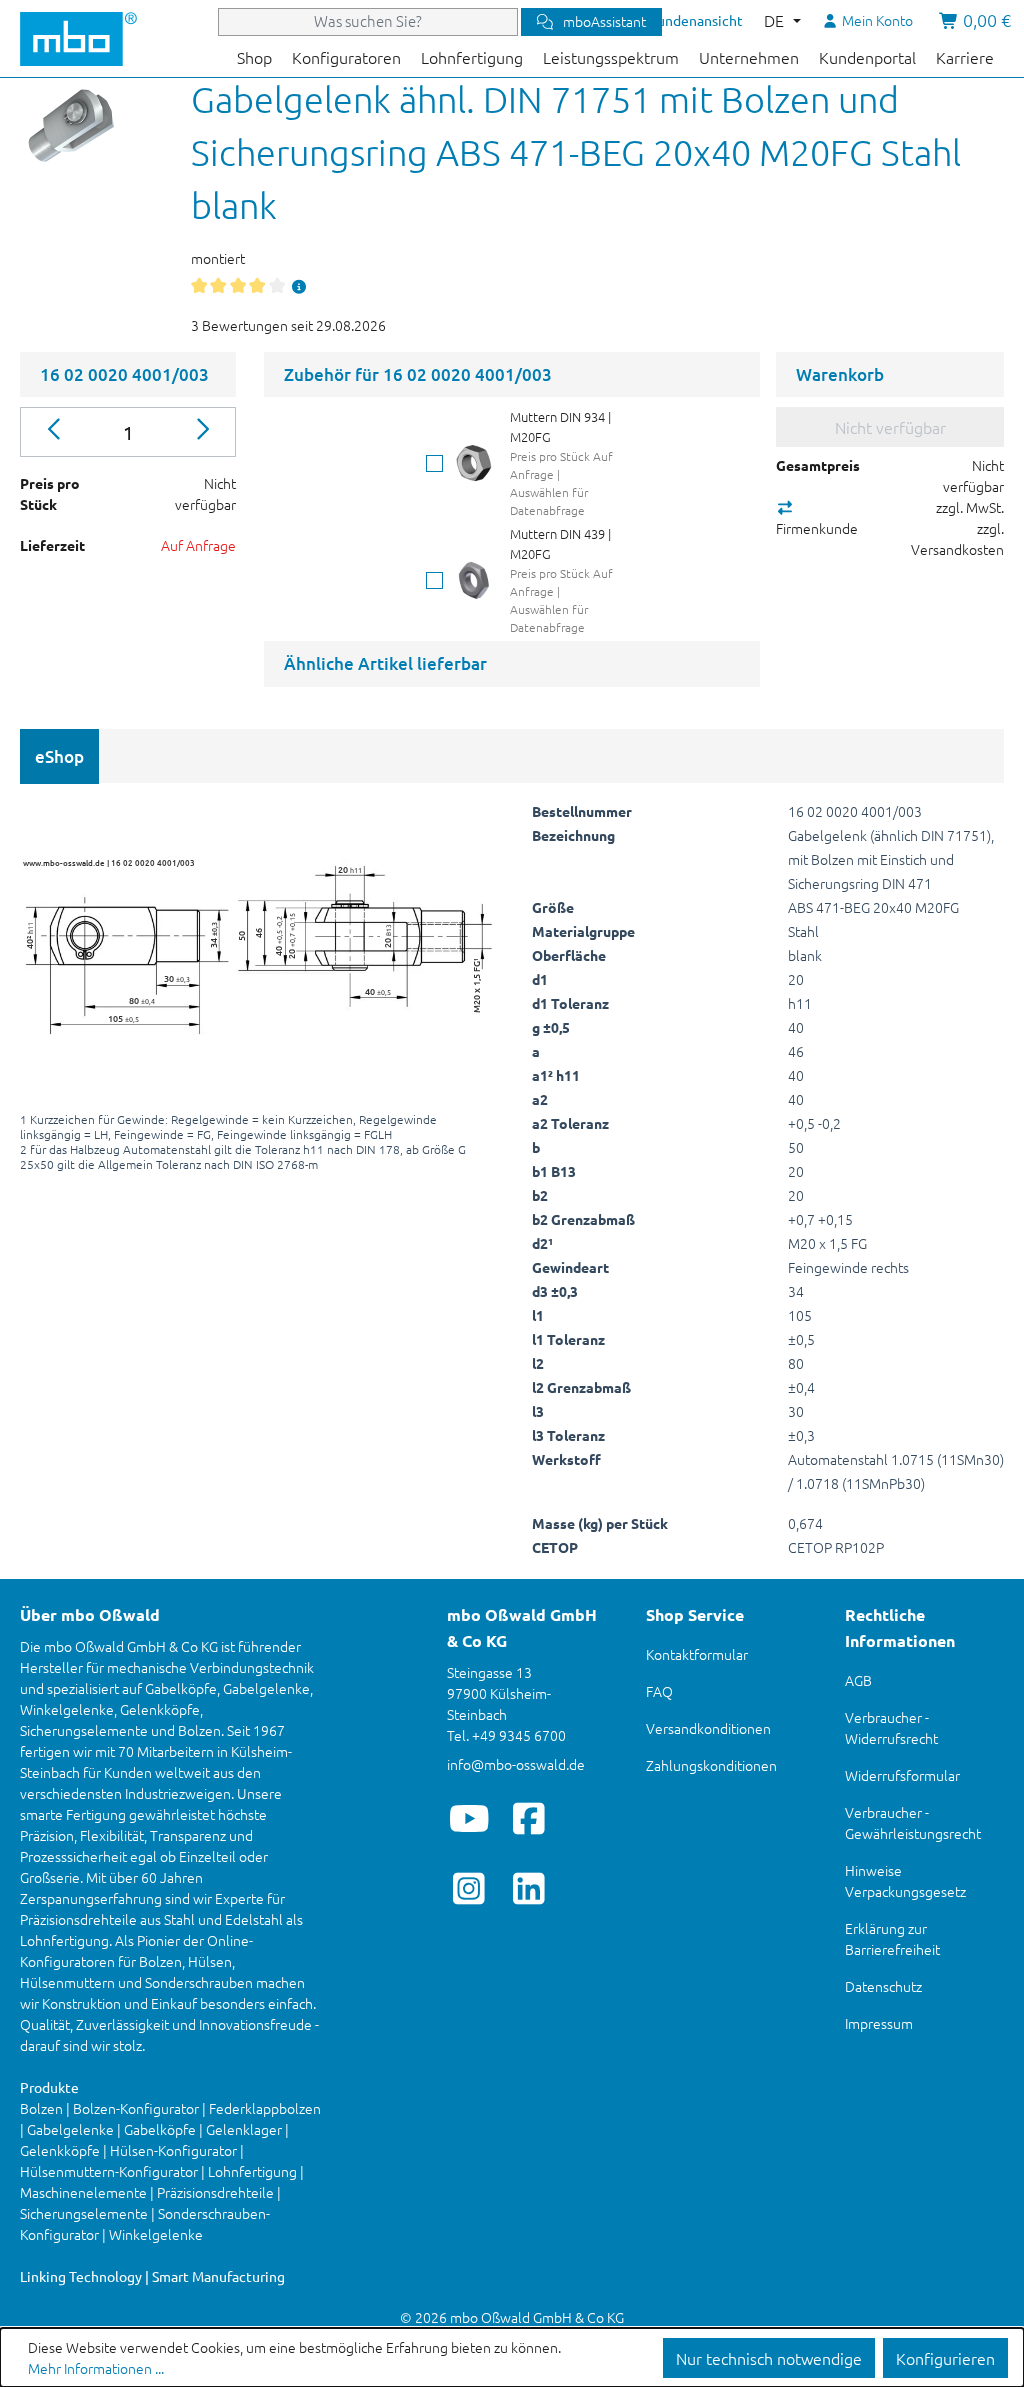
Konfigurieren (945, 2358)
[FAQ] (299, 286)
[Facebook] (529, 1818)
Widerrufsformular (902, 1775)
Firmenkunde (817, 528)
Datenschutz (883, 1986)
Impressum (879, 2023)
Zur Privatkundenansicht (665, 20)
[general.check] (434, 463)
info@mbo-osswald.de (516, 1764)
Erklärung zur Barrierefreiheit (892, 1938)
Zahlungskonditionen (711, 1765)
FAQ (659, 1691)
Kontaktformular (697, 1654)
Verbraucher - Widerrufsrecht (891, 1727)
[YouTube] (469, 1818)
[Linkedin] (529, 1888)
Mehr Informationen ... (96, 2368)
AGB (858, 1680)
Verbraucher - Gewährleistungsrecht (913, 1822)
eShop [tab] (59, 756)
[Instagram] (469, 1888)
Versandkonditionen (708, 1728)
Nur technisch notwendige (769, 2358)
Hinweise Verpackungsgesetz (905, 1880)
